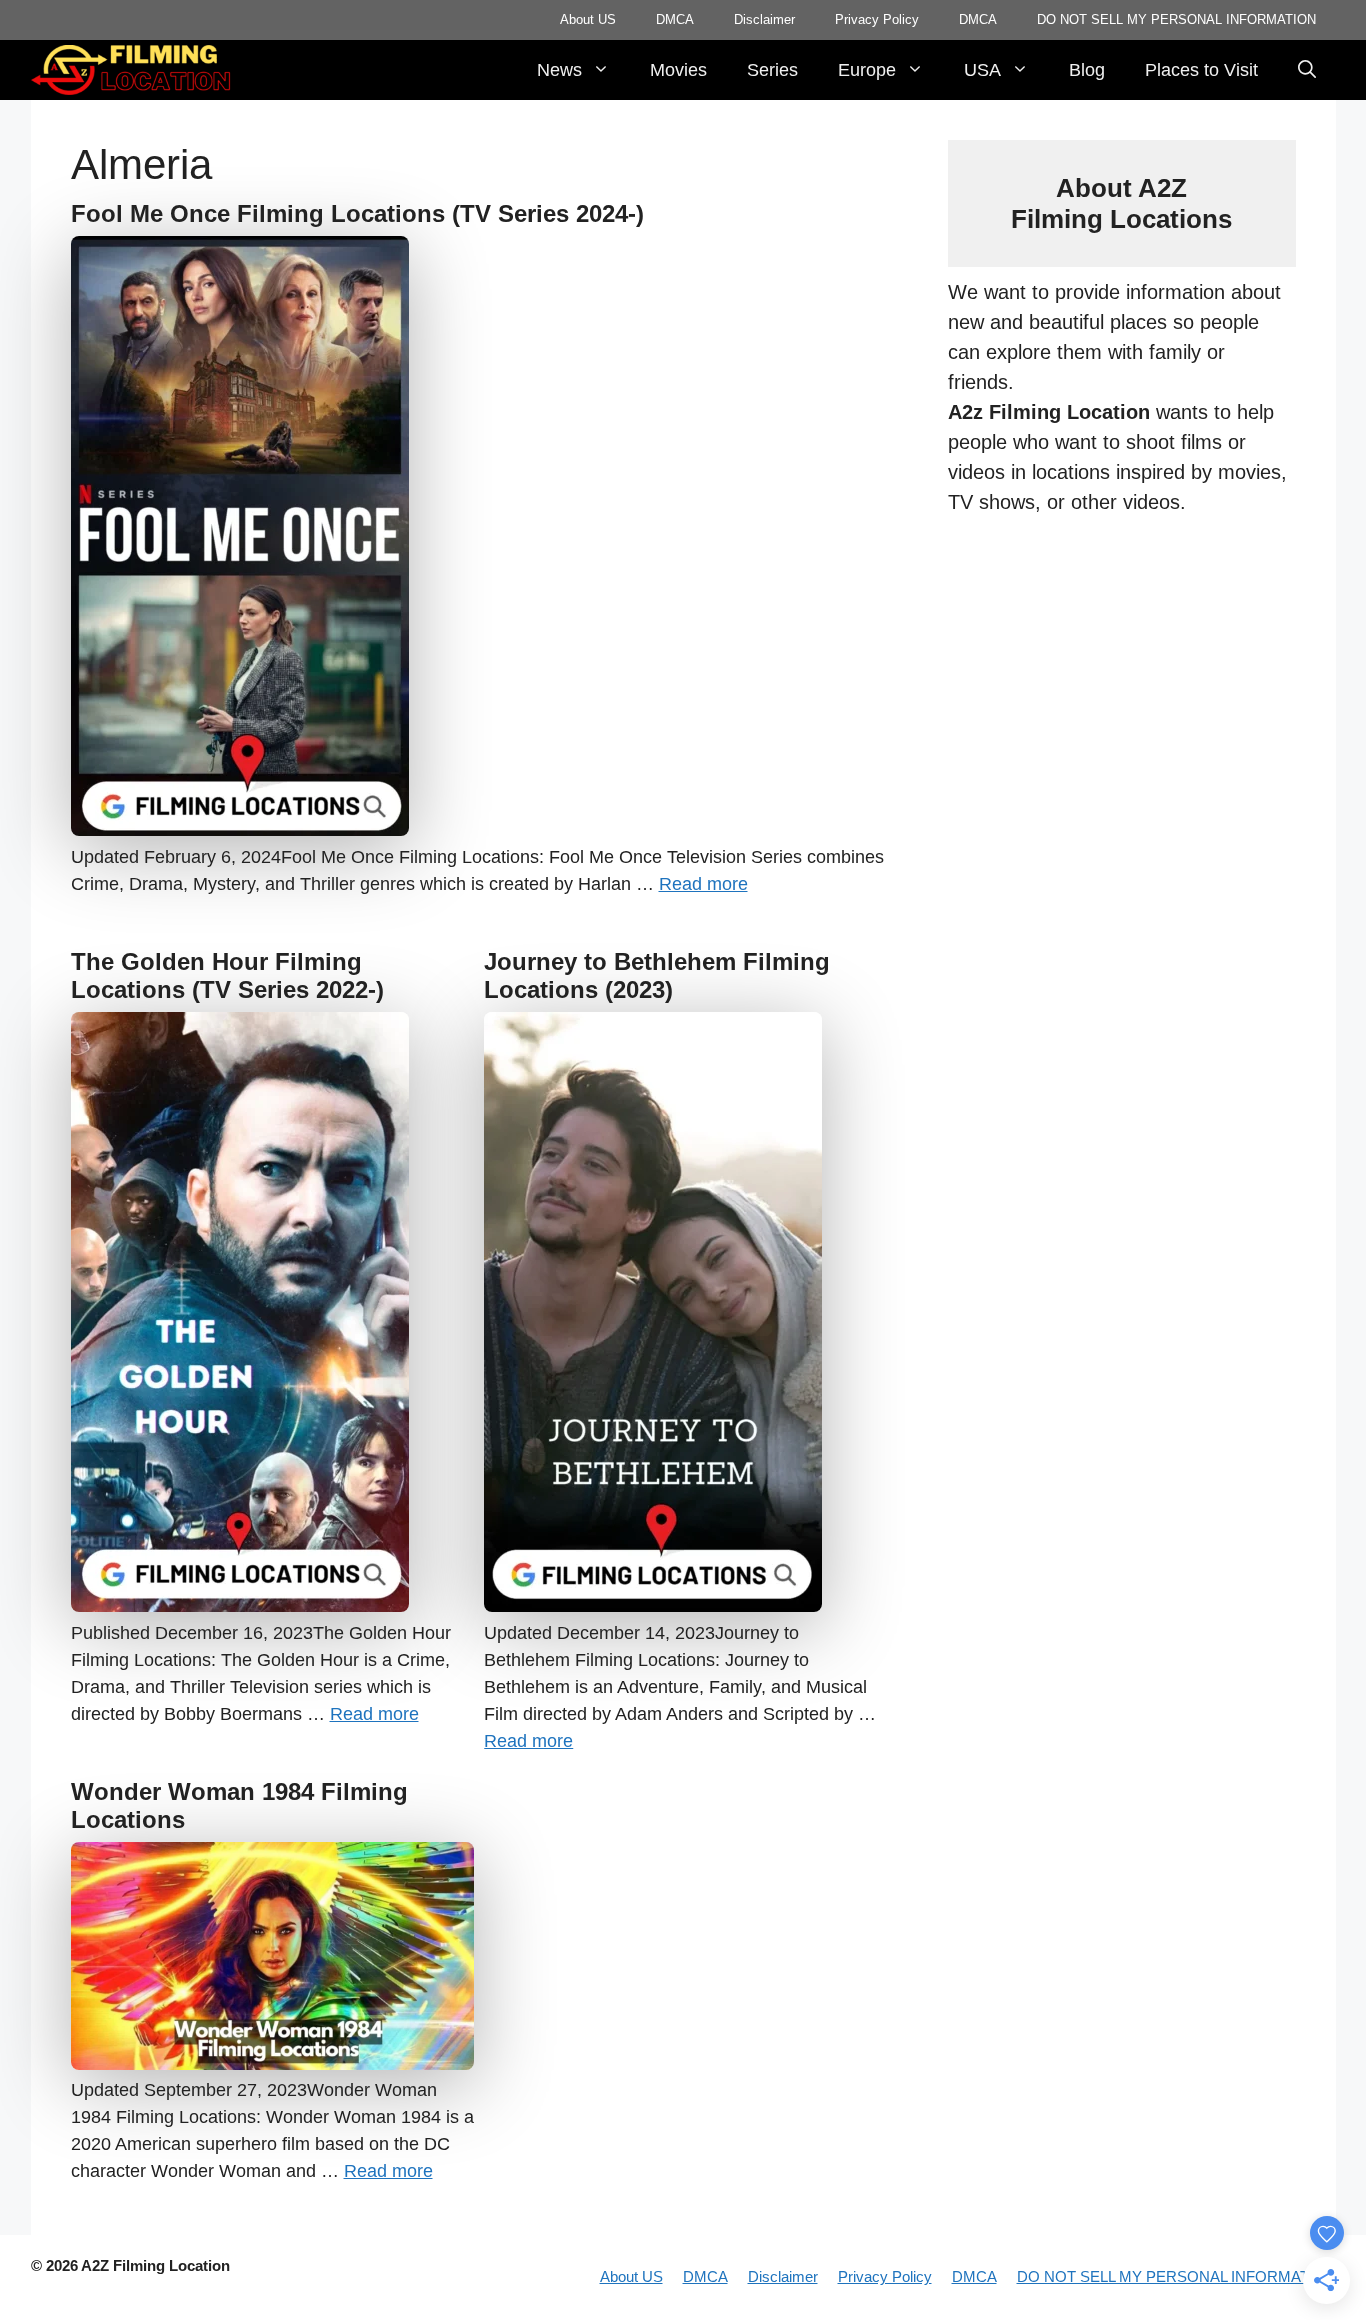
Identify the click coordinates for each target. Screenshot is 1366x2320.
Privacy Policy (877, 19)
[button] (1307, 70)
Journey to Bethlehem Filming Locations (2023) (657, 976)
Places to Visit (1201, 70)
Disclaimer (764, 19)
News (559, 70)
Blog (1087, 70)
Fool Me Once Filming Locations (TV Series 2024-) (357, 213)
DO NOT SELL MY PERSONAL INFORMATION (1176, 19)
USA (982, 70)
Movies (678, 70)
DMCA (675, 19)
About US (588, 19)
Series (772, 70)
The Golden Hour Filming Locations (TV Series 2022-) (227, 976)
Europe (867, 70)
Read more (703, 884)
